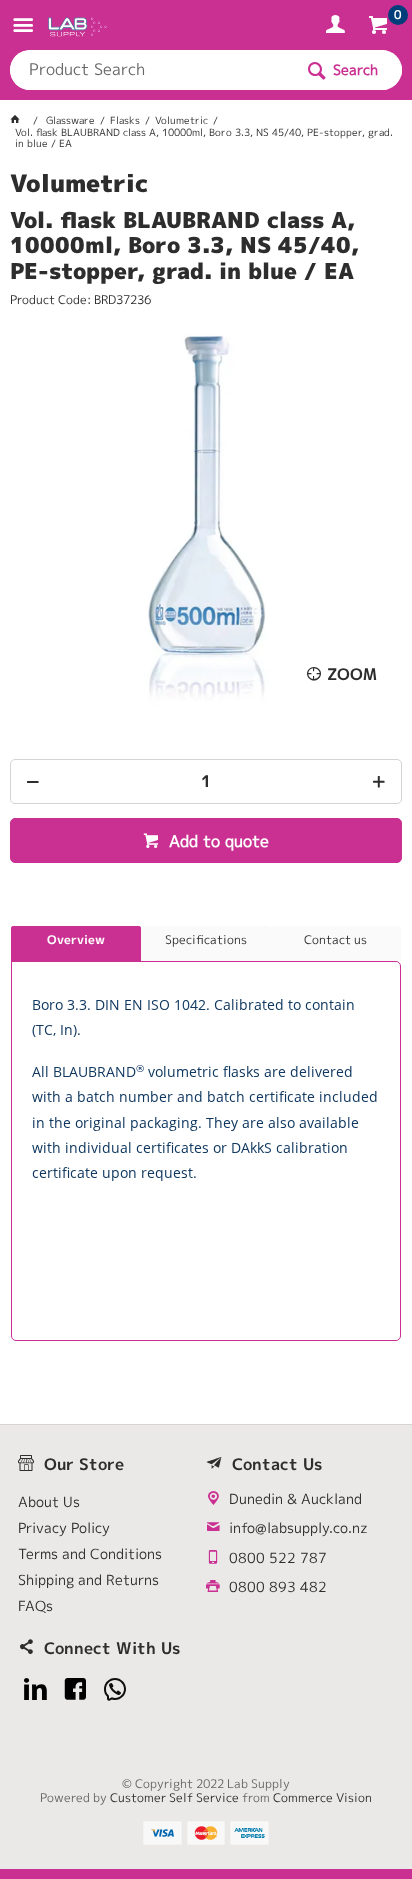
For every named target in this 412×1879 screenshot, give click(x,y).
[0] (380, 28)
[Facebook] (75, 1689)
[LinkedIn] (35, 1689)
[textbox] (151, 70)
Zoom (352, 674)
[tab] (76, 944)
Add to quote (216, 841)
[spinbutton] (205, 781)
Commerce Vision (322, 1797)
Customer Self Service (174, 1797)
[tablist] (205, 1133)
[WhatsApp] (115, 1689)
